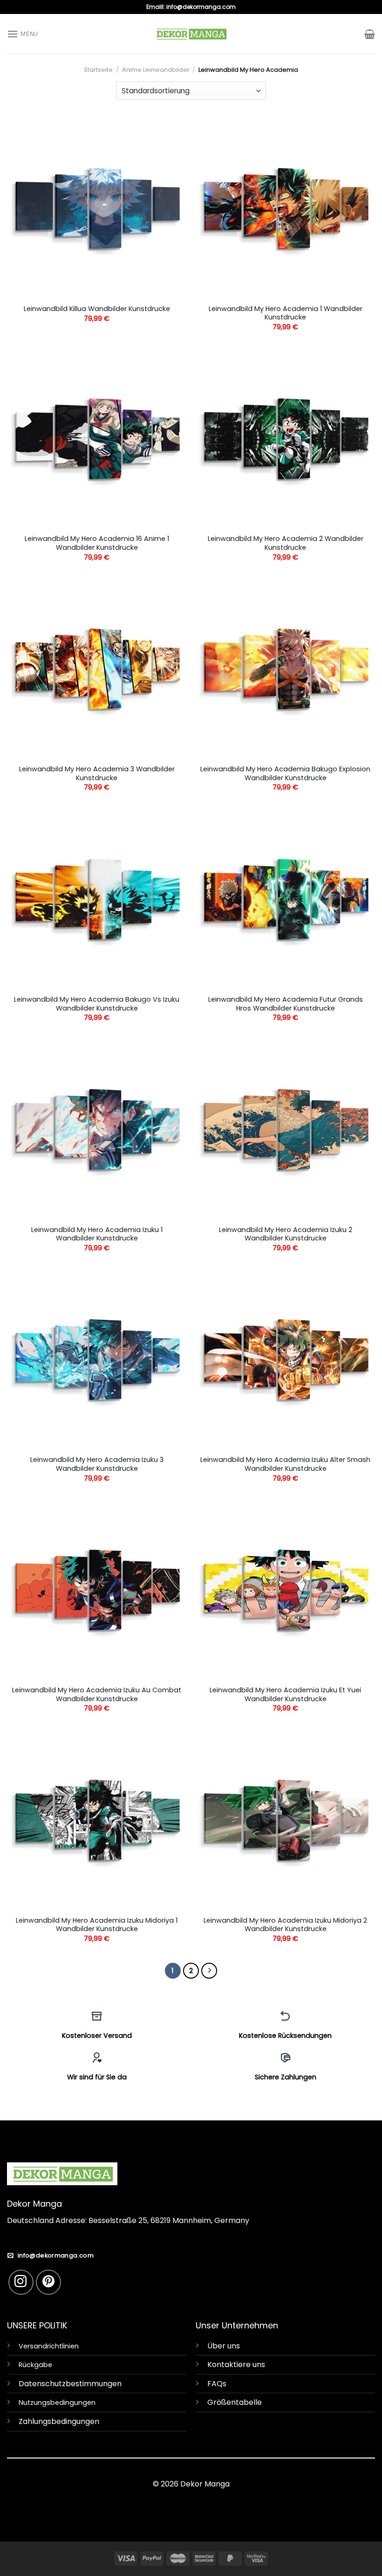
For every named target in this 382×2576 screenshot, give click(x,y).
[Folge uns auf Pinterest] (48, 2282)
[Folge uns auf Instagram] (21, 2282)
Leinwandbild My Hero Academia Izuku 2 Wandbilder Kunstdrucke (286, 1234)
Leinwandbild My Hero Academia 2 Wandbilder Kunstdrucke (286, 543)
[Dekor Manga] (191, 34)
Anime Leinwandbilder (156, 70)
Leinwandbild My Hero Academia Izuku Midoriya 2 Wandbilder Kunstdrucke (285, 1925)
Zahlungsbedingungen (59, 2421)
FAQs (217, 2384)
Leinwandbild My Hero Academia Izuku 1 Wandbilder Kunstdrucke (97, 1234)
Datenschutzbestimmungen (70, 2384)
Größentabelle (235, 2402)
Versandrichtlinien (49, 2346)
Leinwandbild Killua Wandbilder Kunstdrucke (97, 309)
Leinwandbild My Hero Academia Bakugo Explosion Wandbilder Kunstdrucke (285, 773)
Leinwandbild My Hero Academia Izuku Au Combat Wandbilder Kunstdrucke (97, 1694)
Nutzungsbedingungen (57, 2403)
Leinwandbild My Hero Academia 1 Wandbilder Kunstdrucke (286, 313)
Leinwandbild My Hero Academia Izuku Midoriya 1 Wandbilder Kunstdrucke (97, 1925)
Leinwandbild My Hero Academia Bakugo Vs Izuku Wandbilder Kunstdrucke (97, 1004)
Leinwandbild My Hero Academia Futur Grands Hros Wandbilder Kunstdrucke (286, 1004)
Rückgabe (35, 2365)
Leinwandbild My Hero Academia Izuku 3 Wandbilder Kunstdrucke (97, 1464)
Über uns (224, 2346)
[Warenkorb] (370, 34)
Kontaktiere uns (236, 2365)
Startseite (98, 70)
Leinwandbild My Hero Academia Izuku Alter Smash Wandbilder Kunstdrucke (285, 1464)
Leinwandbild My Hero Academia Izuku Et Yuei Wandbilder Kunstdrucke (285, 1694)
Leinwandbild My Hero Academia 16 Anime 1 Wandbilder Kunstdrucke (97, 543)
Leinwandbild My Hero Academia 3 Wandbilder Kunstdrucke (97, 773)
